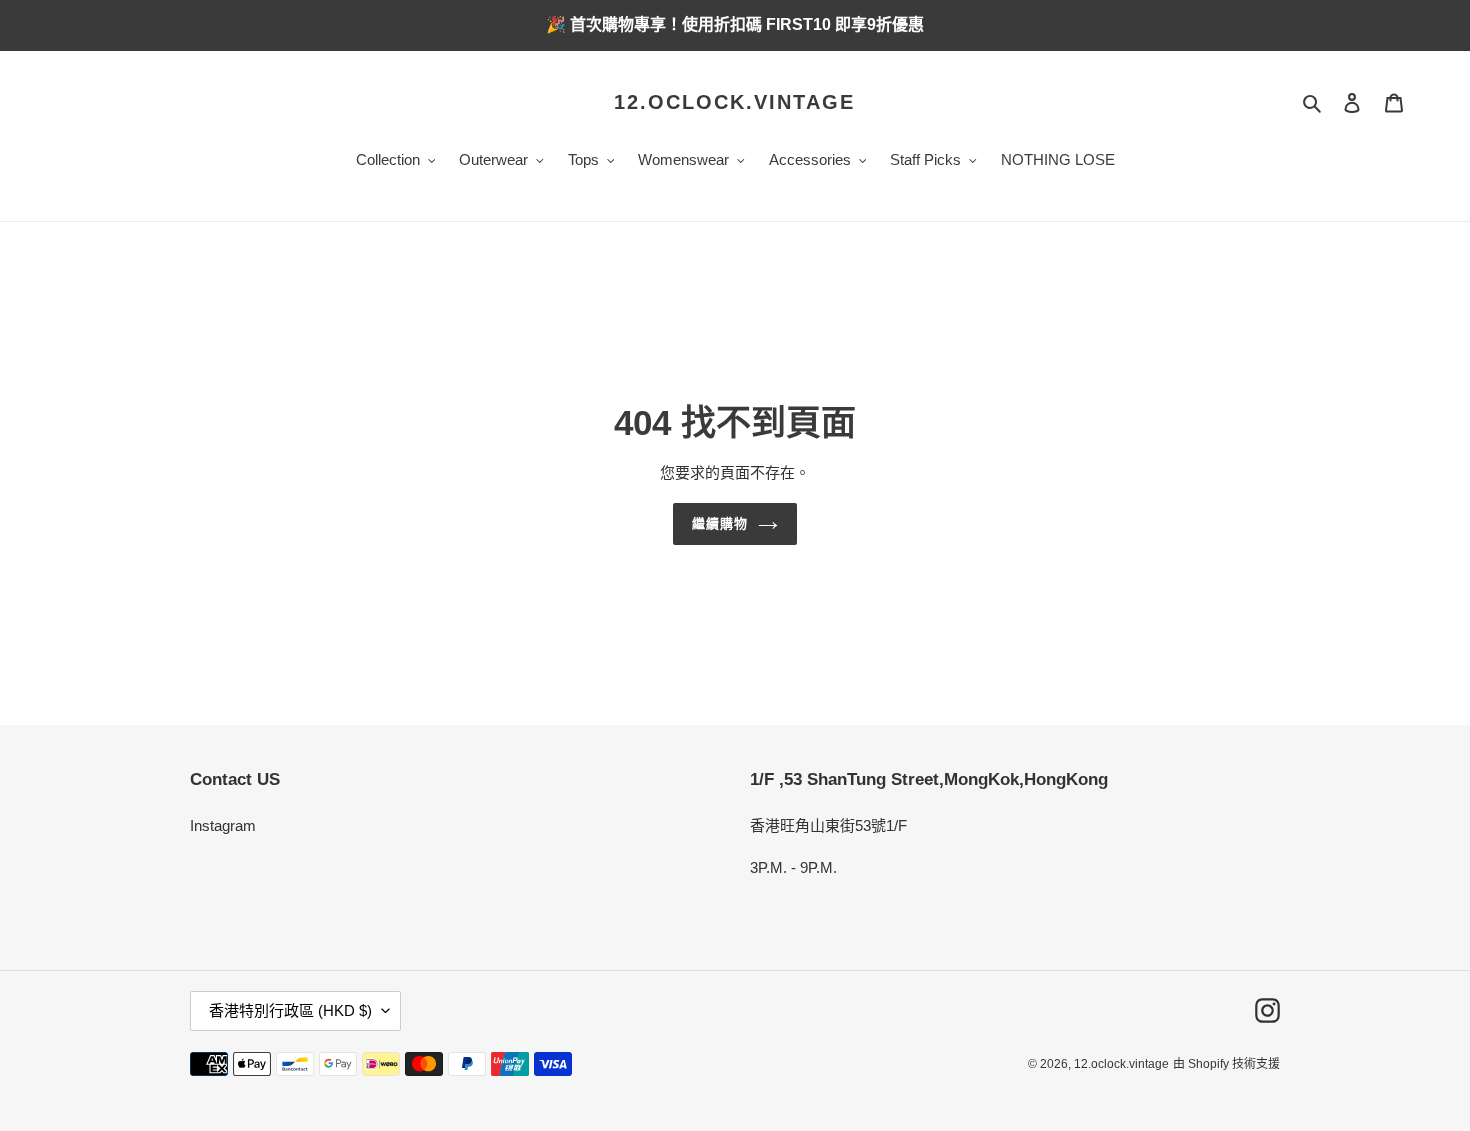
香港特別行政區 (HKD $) (290, 1010)
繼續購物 (720, 523)
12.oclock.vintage (734, 102)
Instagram (223, 825)
